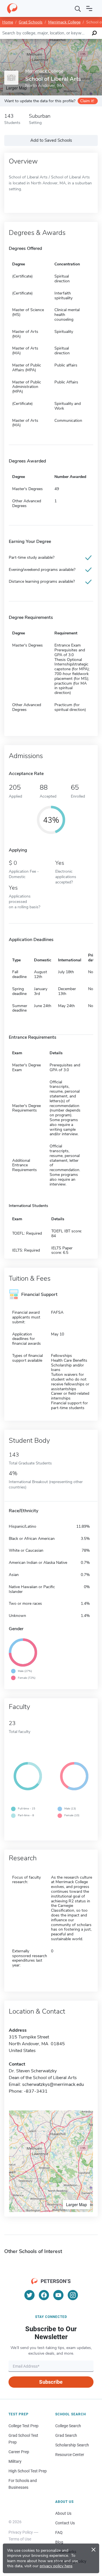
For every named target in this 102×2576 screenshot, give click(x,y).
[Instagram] (73, 2295)
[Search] (78, 8)
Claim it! (87, 101)
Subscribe (51, 2382)
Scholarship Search (72, 2445)
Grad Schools (31, 22)
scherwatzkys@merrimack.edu (53, 2084)
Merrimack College (64, 22)
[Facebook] (44, 2295)
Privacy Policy (21, 2532)
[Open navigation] (89, 8)
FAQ (59, 2533)
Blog (59, 2542)
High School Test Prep (28, 2471)
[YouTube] (58, 2295)
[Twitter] (29, 2295)
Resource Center (70, 2455)
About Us (63, 2513)
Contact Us (65, 2523)
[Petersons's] (12, 8)
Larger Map (76, 2204)
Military (15, 2461)
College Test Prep (24, 2426)
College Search (68, 2426)
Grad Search (66, 2435)
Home (8, 22)
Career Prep (19, 2452)
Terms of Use (20, 2539)
